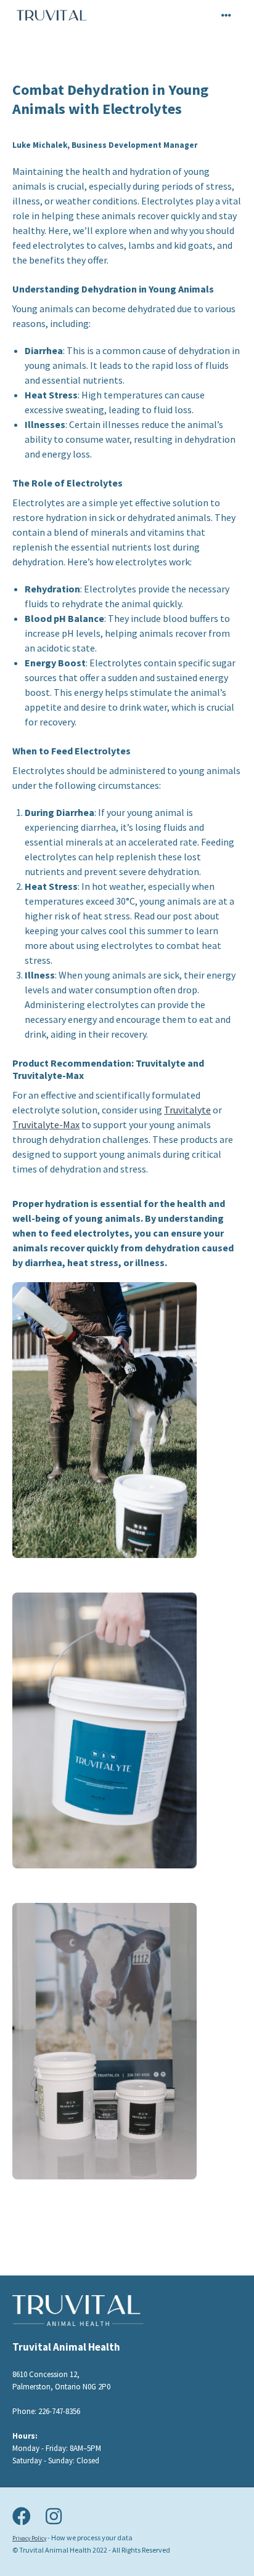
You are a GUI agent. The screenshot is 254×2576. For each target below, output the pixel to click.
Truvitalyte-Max (46, 1124)
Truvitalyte (187, 1110)
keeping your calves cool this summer (104, 931)
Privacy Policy (29, 2538)
